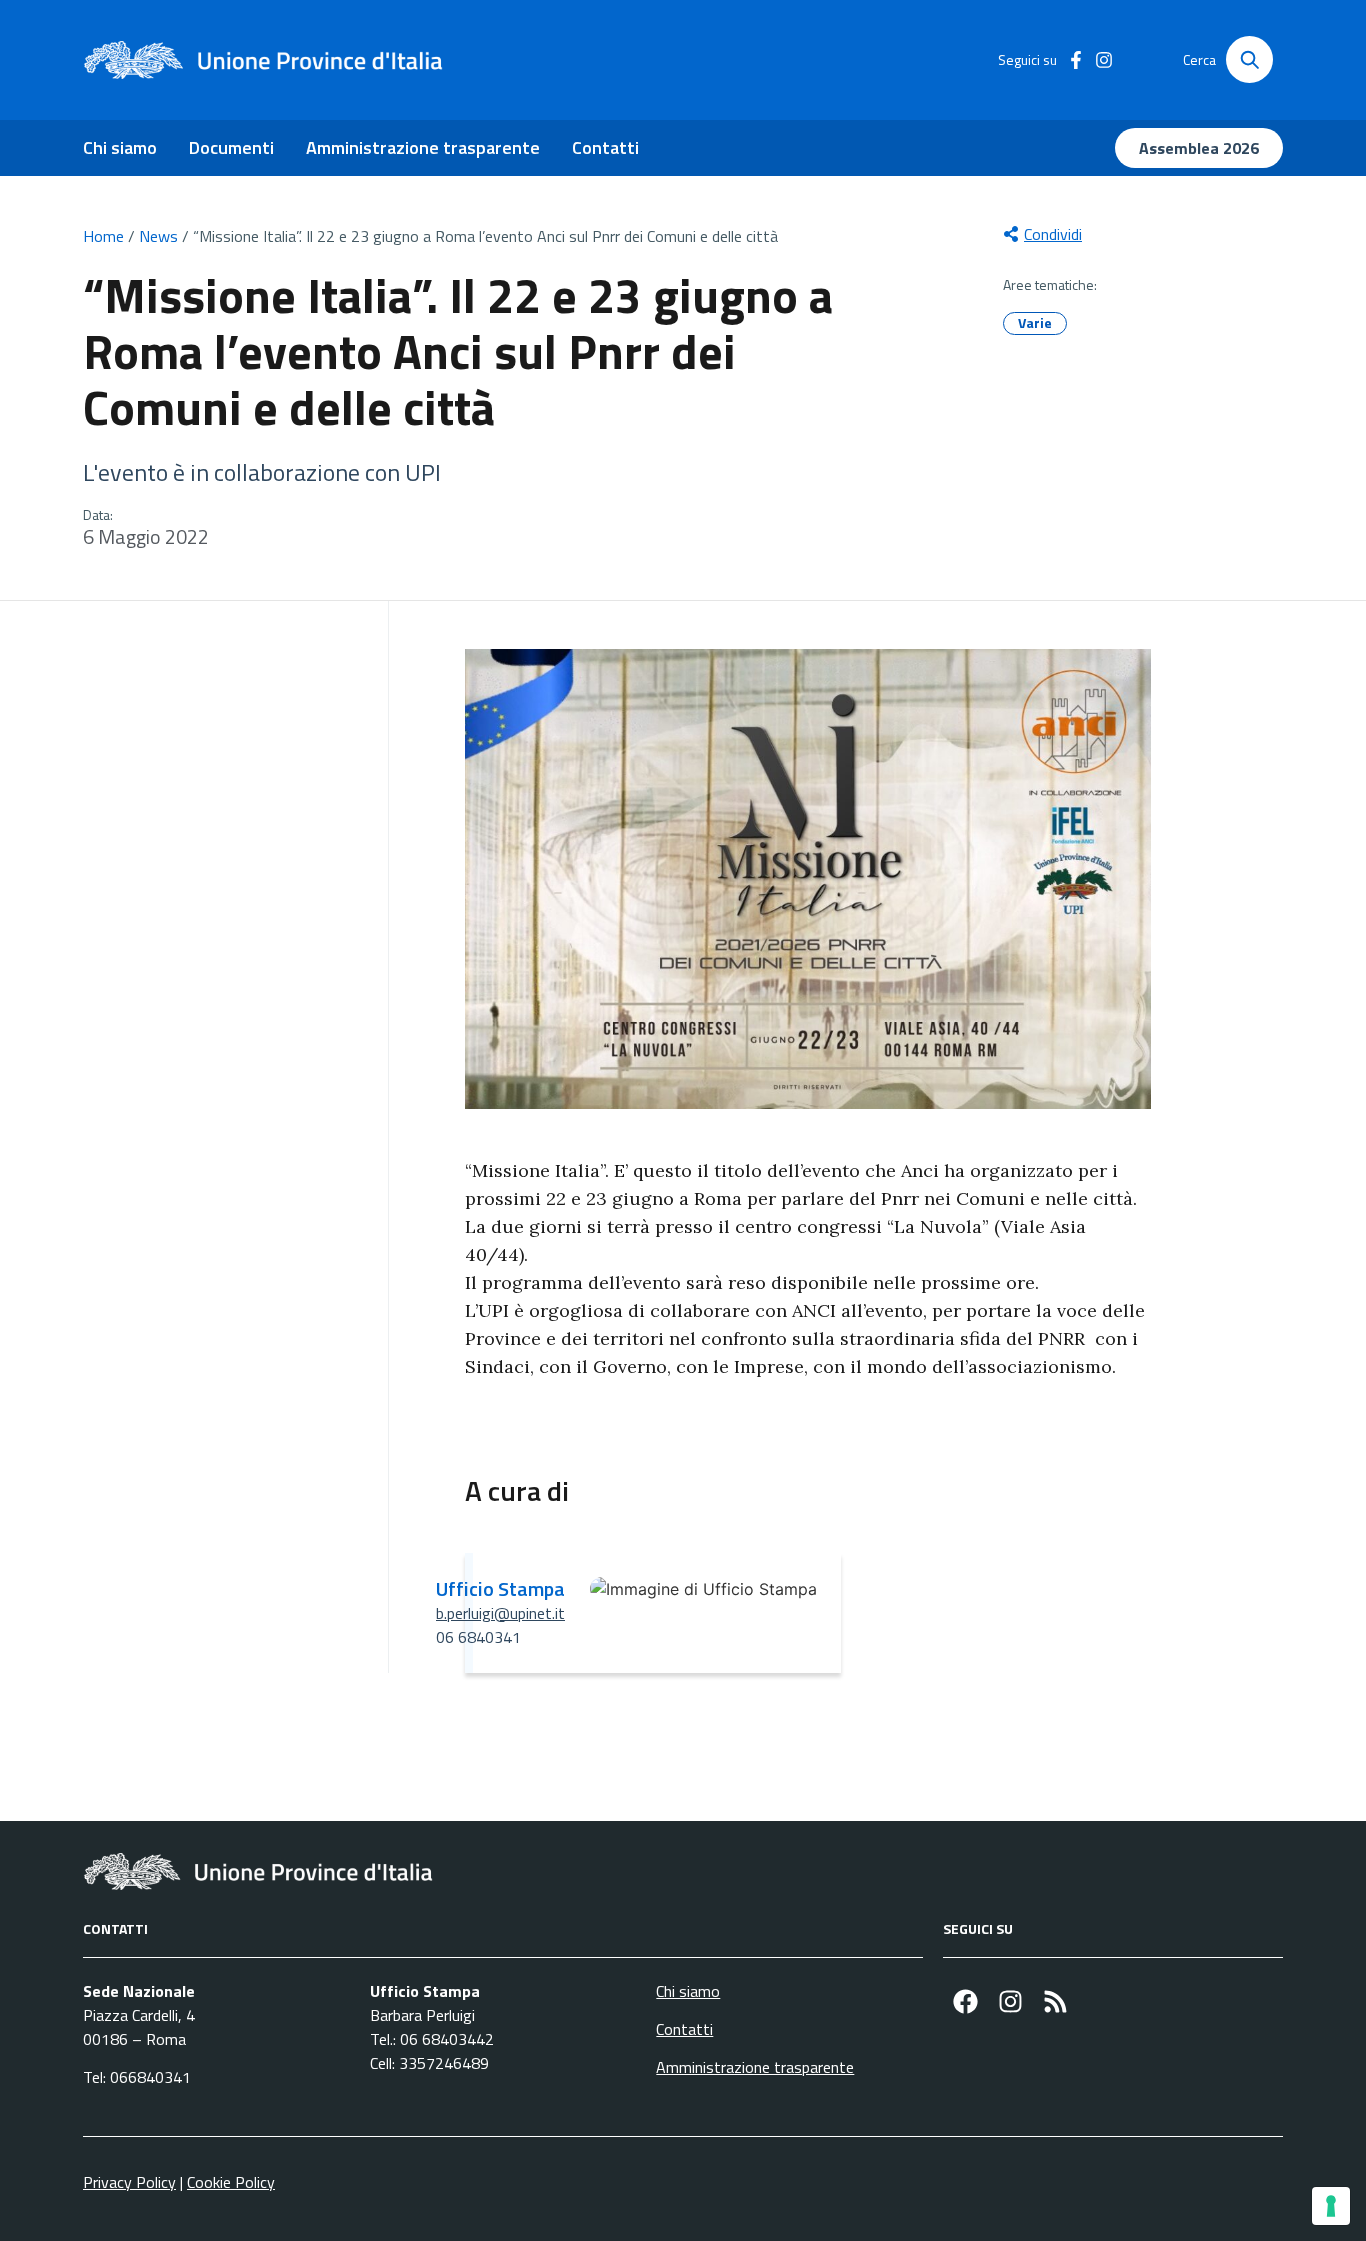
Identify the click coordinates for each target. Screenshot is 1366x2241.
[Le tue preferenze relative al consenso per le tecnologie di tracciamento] (1331, 2206)
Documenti (231, 147)
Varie (1035, 322)
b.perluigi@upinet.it (500, 1613)
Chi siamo (120, 147)
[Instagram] (1010, 2001)
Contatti (605, 147)
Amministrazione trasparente (423, 147)
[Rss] (1055, 2001)
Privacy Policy (129, 2182)
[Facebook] (965, 2001)
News (158, 236)
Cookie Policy (231, 2182)
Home (103, 236)
